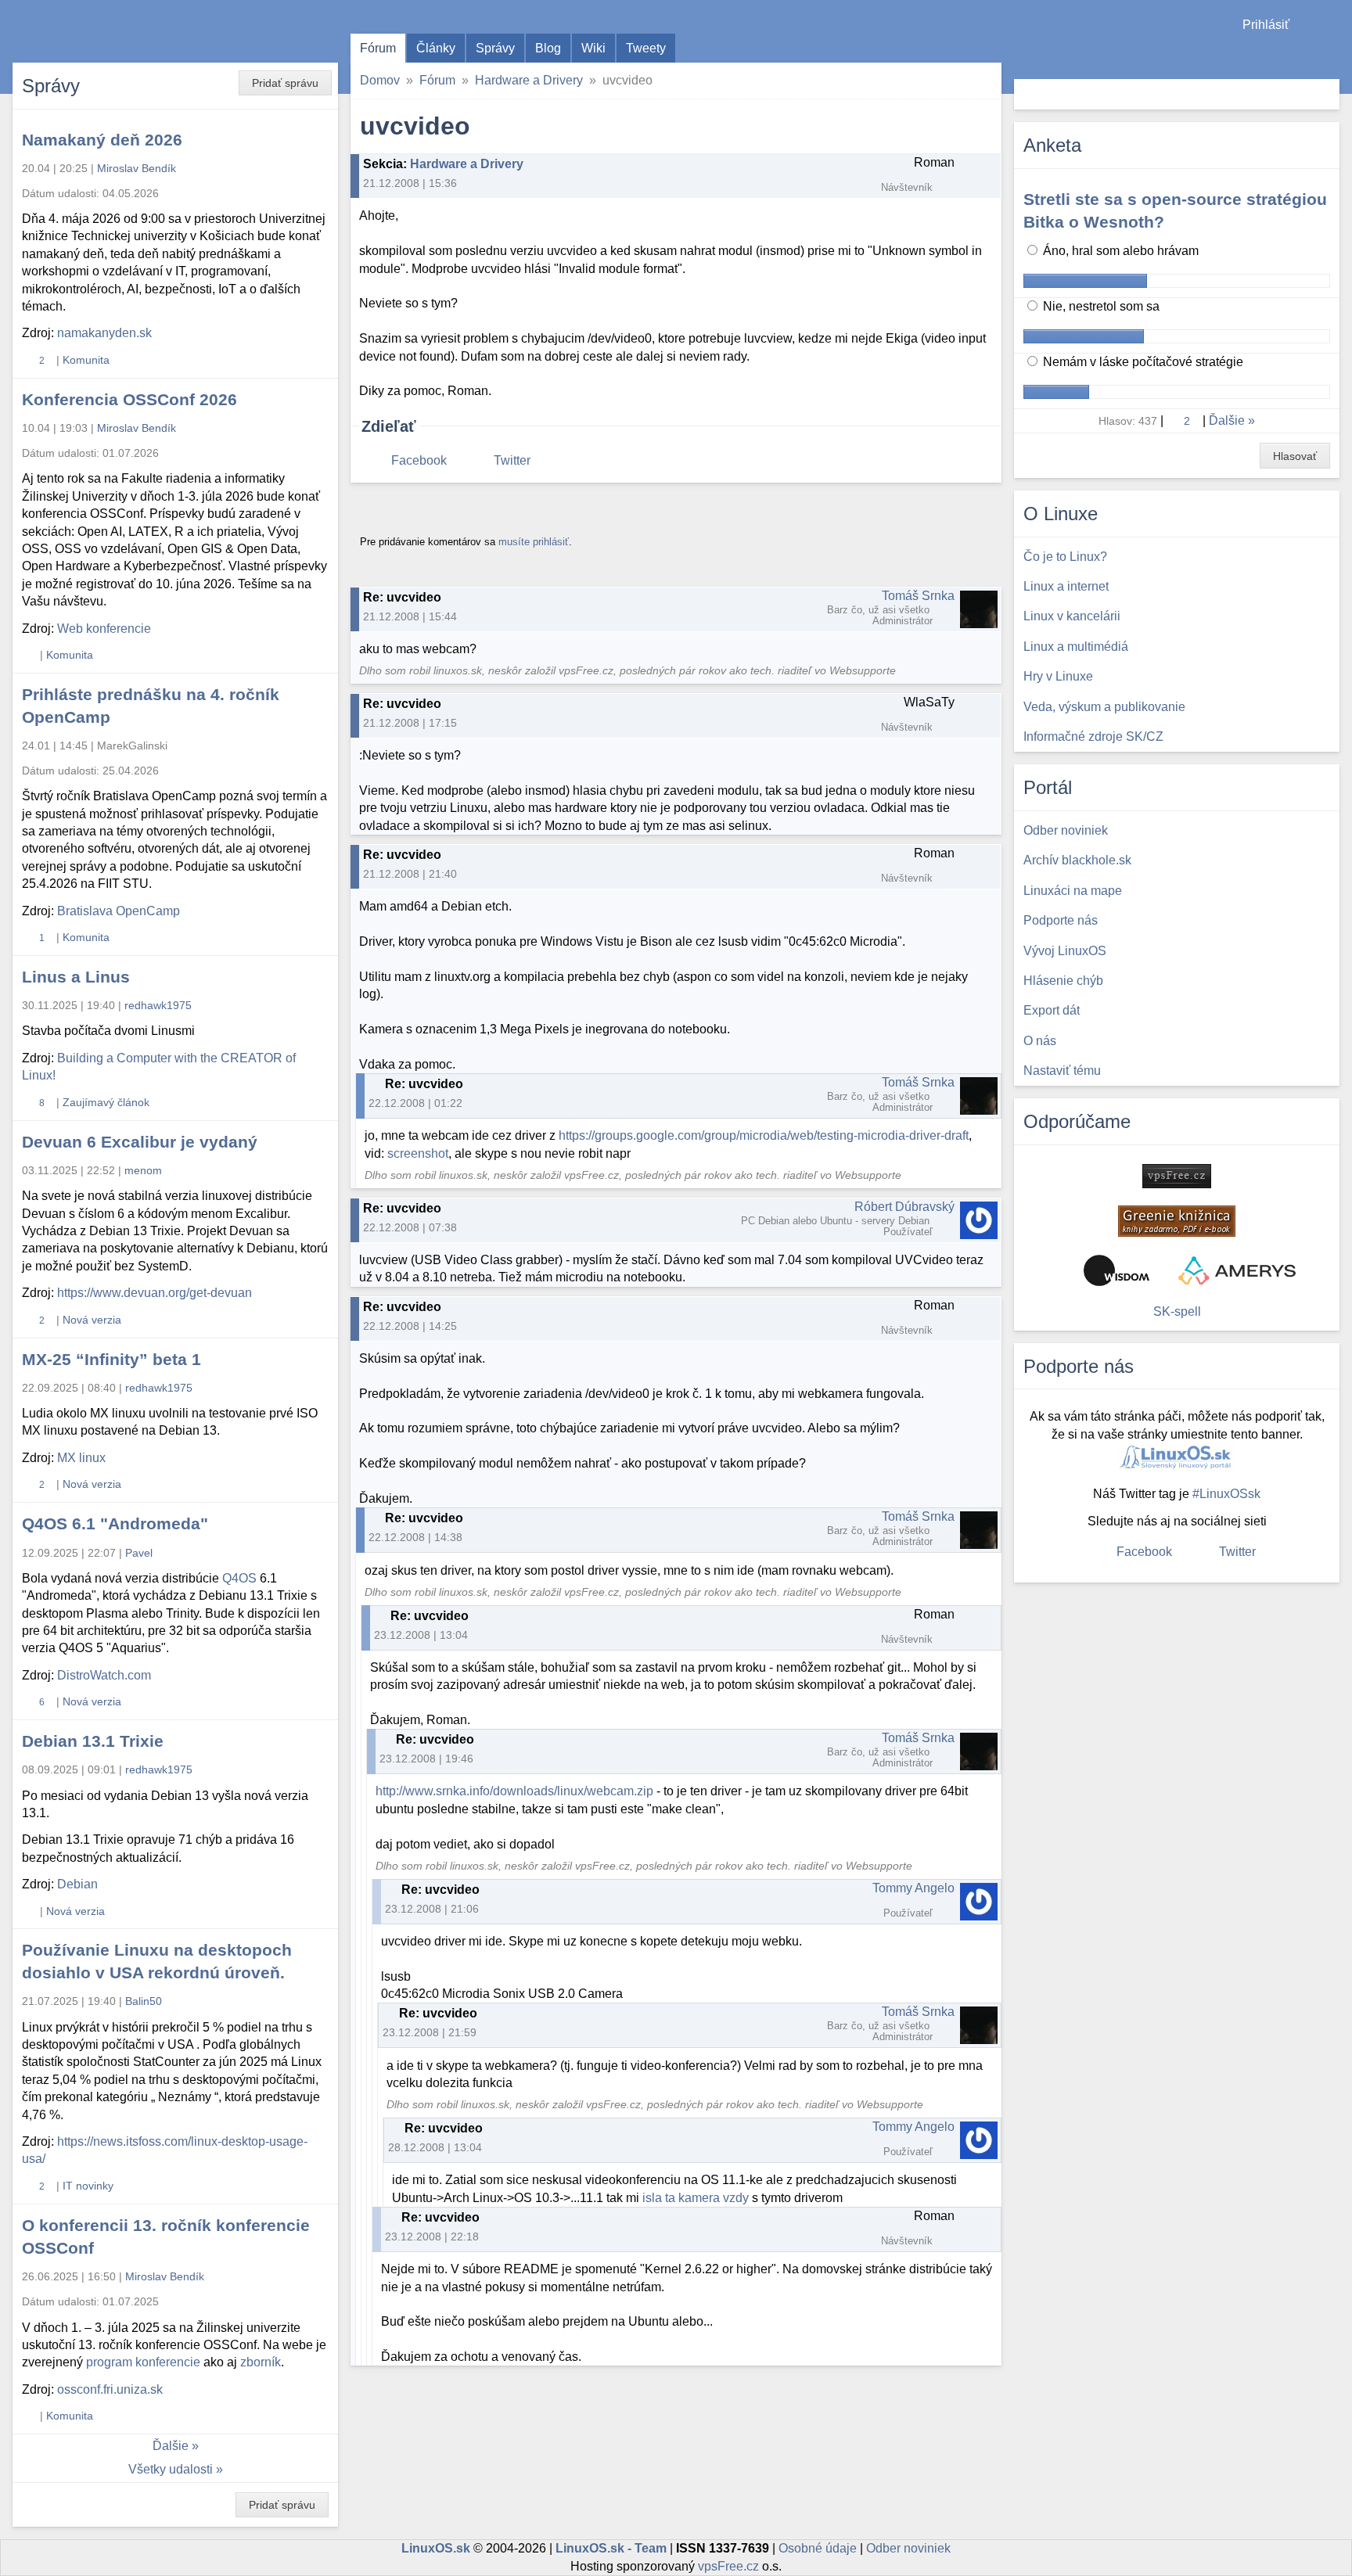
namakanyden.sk (104, 333)
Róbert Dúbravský (904, 1207)
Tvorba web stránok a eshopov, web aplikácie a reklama (1237, 1270)
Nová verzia (92, 1320)
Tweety (646, 48)
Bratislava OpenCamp (119, 911)
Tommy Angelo (913, 1888)
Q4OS (239, 1578)
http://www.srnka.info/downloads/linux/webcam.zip (514, 1791)
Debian (77, 1884)
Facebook (419, 460)
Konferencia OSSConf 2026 (129, 399)
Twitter (512, 460)
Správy (495, 48)
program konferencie (143, 2362)
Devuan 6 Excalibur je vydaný (140, 1142)
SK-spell (1177, 1311)
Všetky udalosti (171, 2469)
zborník (261, 2362)
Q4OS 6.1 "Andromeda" (115, 1523)
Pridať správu (285, 83)
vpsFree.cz (728, 2566)
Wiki (593, 48)
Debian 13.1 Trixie (93, 1741)
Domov (380, 80)
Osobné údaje (818, 2548)
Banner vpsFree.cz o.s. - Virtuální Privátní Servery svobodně (1177, 1176)
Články (436, 48)
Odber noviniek (908, 2548)
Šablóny (1332, 55)
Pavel (139, 1553)
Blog (548, 48)
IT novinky (88, 2186)
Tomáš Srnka (918, 596)
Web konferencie (104, 629)
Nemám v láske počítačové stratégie (1142, 362)
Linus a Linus (76, 977)
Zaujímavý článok (106, 1102)
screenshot (418, 1153)
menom (143, 1170)
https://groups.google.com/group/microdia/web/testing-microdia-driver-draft (764, 1135)
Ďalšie (171, 2446)
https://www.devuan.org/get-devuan (155, 1293)
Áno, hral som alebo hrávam (1119, 251)
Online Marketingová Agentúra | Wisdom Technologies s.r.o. (1116, 1270)
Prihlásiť (1266, 25)
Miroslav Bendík (137, 168)
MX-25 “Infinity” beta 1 (111, 1359)
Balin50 (144, 2001)
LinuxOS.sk (102, 31)
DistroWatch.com (104, 1675)
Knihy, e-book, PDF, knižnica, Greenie (1177, 1221)
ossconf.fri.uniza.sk (110, 2389)
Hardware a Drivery (529, 80)
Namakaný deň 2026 (102, 140)
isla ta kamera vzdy (696, 2198)
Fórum (378, 48)
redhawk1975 (158, 1005)
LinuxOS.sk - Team (611, 2548)
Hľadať (1326, 94)
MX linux (81, 1458)
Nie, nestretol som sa (1100, 306)
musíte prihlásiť (534, 542)
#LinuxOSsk (1226, 1494)
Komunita (86, 360)
